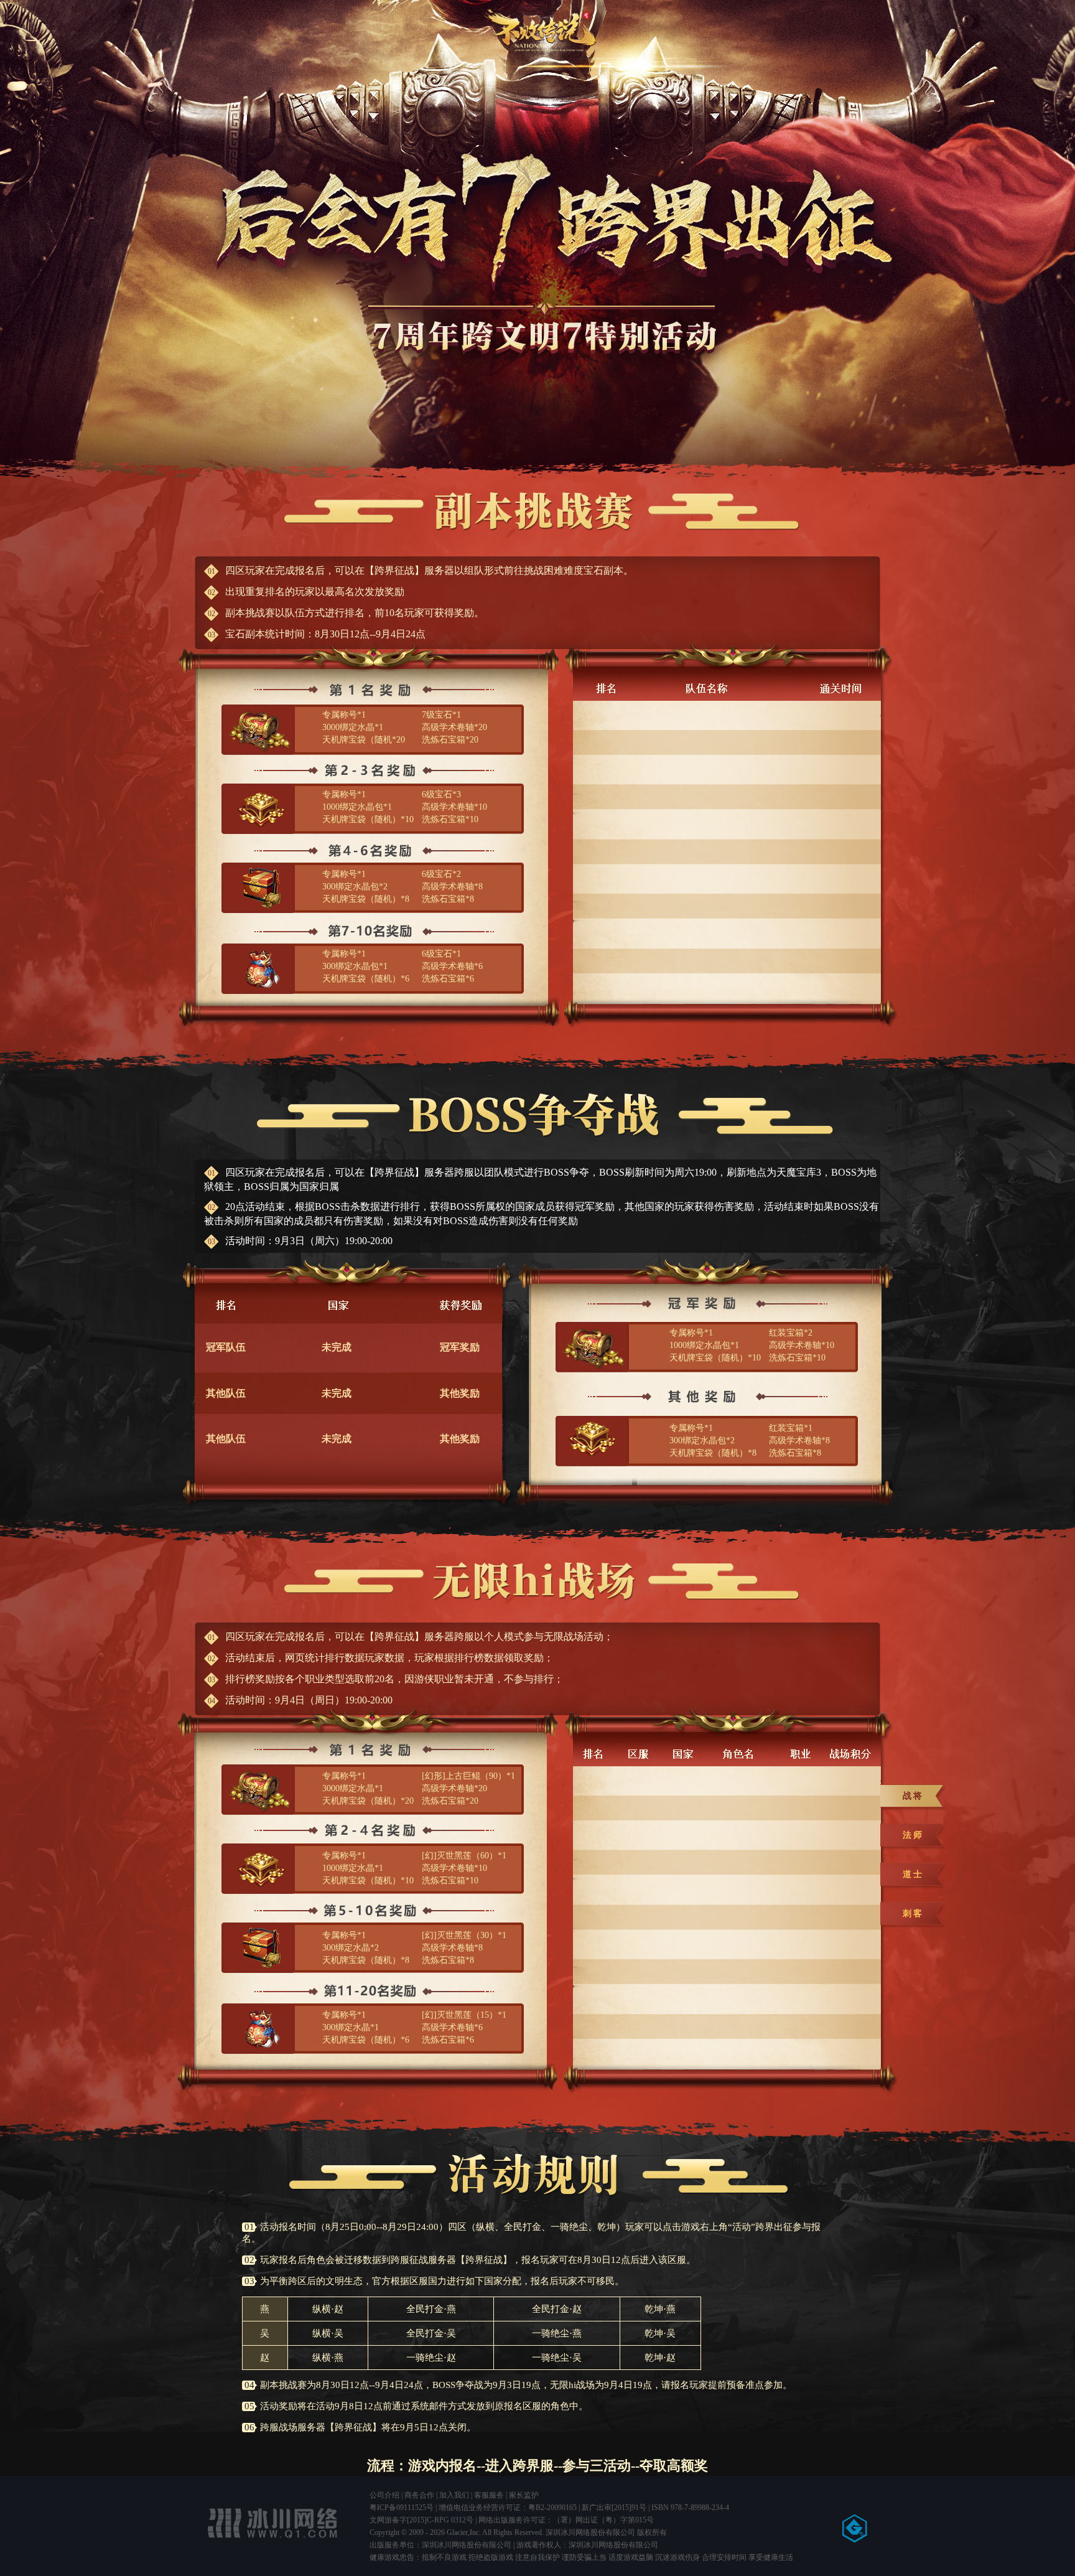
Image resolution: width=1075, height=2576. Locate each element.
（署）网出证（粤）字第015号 (603, 2520)
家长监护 (524, 2495)
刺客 (913, 1913)
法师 (913, 1835)
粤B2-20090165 (552, 2508)
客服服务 (489, 2495)
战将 (913, 1796)
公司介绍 (384, 2495)
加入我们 (454, 2495)
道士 (913, 1874)
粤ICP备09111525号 (402, 2508)
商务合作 (419, 2495)
